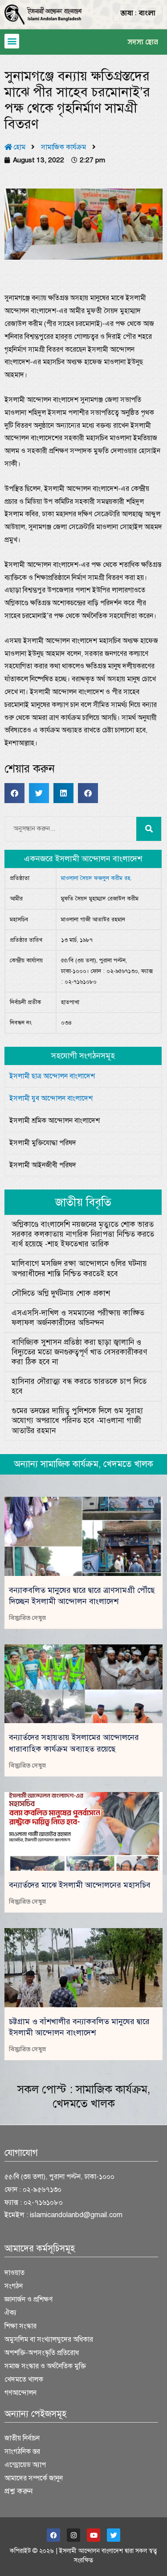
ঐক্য (10, 2313)
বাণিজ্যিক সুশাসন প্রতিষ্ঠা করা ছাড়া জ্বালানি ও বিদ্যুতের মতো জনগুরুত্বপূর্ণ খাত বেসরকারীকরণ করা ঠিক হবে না (79, 1352)
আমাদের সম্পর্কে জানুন (34, 2478)
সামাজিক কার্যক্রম (63, 147)
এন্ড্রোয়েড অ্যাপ (25, 2465)
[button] (12, 41)
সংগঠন (14, 2286)
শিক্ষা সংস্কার (20, 2326)
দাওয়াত (14, 2273)
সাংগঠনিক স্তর (22, 2451)
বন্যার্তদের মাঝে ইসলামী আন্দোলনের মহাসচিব (80, 1885)
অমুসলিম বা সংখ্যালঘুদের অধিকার (49, 2339)
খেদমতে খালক (84, 2104)
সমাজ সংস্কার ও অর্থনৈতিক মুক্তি (45, 2366)
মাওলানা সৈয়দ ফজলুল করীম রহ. (96, 878)
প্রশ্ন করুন (19, 2491)
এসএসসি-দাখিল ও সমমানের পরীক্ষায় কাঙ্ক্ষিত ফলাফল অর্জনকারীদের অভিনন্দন (78, 1318)
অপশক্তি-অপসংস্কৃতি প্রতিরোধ (42, 2353)
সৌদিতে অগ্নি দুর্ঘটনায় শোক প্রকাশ (61, 1293)
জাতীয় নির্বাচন (22, 2438)
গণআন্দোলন (20, 2393)
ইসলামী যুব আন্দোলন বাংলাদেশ (51, 1098)
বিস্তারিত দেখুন (27, 1618)
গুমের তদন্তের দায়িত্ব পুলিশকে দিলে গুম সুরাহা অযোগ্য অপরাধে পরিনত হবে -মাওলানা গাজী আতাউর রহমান (77, 1421)
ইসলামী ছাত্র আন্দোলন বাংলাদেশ (52, 1076)
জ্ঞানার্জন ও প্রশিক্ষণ (29, 2299)
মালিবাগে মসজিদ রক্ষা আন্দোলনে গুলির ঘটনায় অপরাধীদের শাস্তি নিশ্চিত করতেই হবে (79, 1268)
